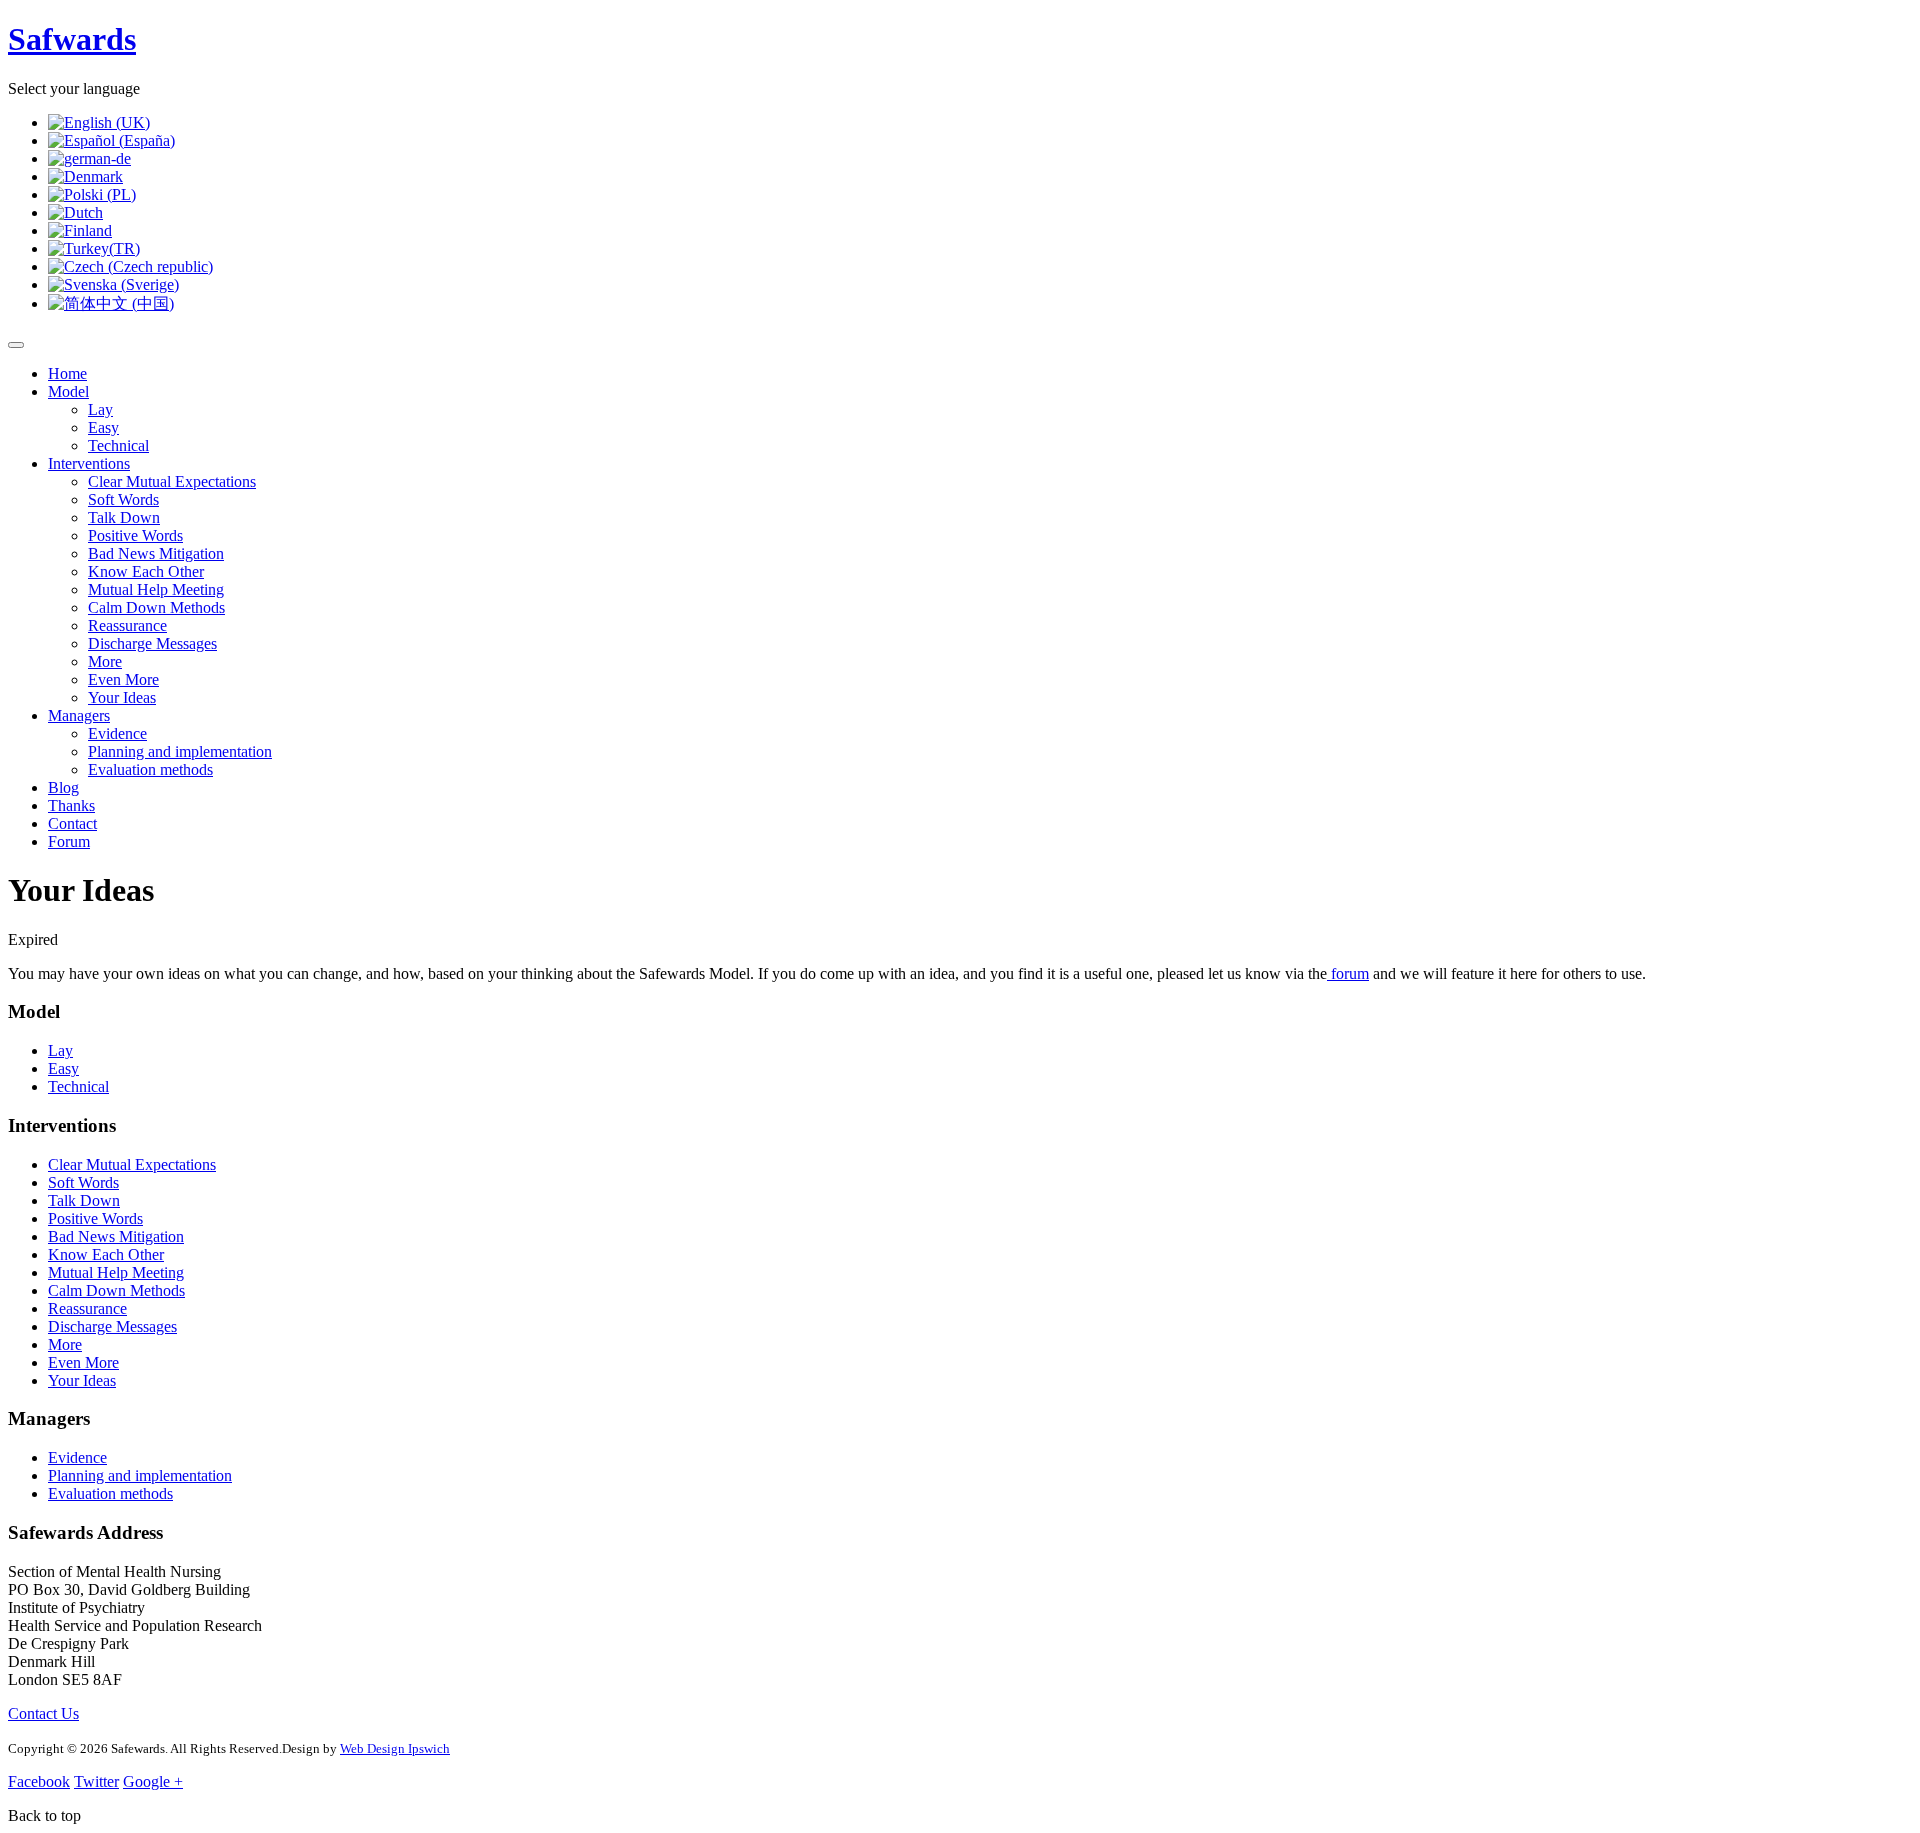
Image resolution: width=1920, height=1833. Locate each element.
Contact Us (43, 1713)
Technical (118, 445)
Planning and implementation (180, 751)
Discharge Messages (152, 643)
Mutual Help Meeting (156, 589)
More (105, 661)
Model (68, 391)
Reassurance (127, 625)
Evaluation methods (150, 769)
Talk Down (124, 517)
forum (1348, 973)
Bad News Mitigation (156, 553)
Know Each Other (146, 571)
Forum (69, 841)
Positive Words (135, 535)
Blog (63, 787)
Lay (100, 409)
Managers (79, 715)
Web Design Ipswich (395, 1748)
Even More (123, 679)
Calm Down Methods (156, 607)
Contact (72, 823)
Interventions (89, 463)
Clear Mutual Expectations (172, 481)
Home (67, 373)
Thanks (71, 805)
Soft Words (123, 499)
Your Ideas (122, 697)
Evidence (117, 733)
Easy (103, 427)
